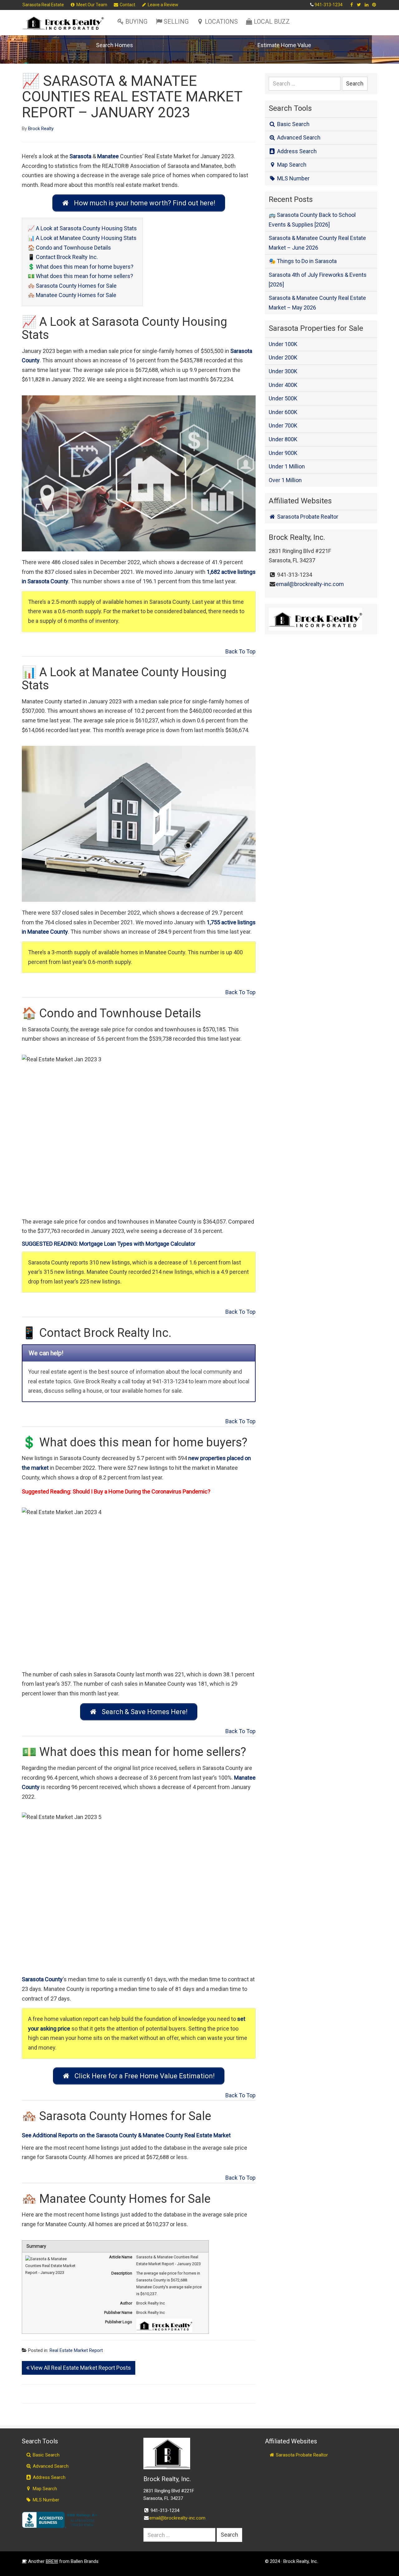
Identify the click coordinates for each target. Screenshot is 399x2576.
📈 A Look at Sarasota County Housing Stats (82, 228)
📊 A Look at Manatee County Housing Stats (82, 238)
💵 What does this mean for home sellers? (80, 276)
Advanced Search (298, 137)
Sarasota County (42, 1979)
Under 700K (283, 425)
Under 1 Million (287, 466)
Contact (127, 5)
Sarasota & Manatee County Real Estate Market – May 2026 (317, 303)
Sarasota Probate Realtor (307, 517)
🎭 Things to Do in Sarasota (303, 261)
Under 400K (283, 385)
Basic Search (293, 124)
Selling (176, 22)
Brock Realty (41, 129)
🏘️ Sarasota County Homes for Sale (72, 286)
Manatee (108, 156)
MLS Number (293, 178)
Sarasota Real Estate (43, 5)
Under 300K (283, 371)
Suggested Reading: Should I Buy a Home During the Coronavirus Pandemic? (116, 1491)
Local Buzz (272, 22)
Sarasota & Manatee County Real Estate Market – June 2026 (317, 243)
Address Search (296, 151)
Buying (136, 22)
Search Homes (115, 45)
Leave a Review (163, 5)
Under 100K (283, 344)
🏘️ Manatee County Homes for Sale (72, 295)
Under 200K (283, 357)
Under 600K (283, 412)
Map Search (291, 165)
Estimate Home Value (284, 45)
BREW (52, 2561)
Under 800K (283, 439)
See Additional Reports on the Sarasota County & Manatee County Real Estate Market (126, 2135)
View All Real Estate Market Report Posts (80, 2368)
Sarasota (80, 156)
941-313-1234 (329, 5)
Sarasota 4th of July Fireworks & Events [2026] (318, 280)
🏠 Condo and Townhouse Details (69, 248)
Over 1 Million (285, 480)
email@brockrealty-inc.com (310, 584)
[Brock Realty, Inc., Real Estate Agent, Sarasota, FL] (61, 2520)
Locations (221, 22)
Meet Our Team (91, 5)
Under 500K (283, 398)
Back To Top (240, 651)
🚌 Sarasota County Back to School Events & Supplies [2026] (312, 220)
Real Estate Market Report (76, 2350)
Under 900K (283, 453)
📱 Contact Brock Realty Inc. (63, 257)
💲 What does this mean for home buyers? (81, 267)
